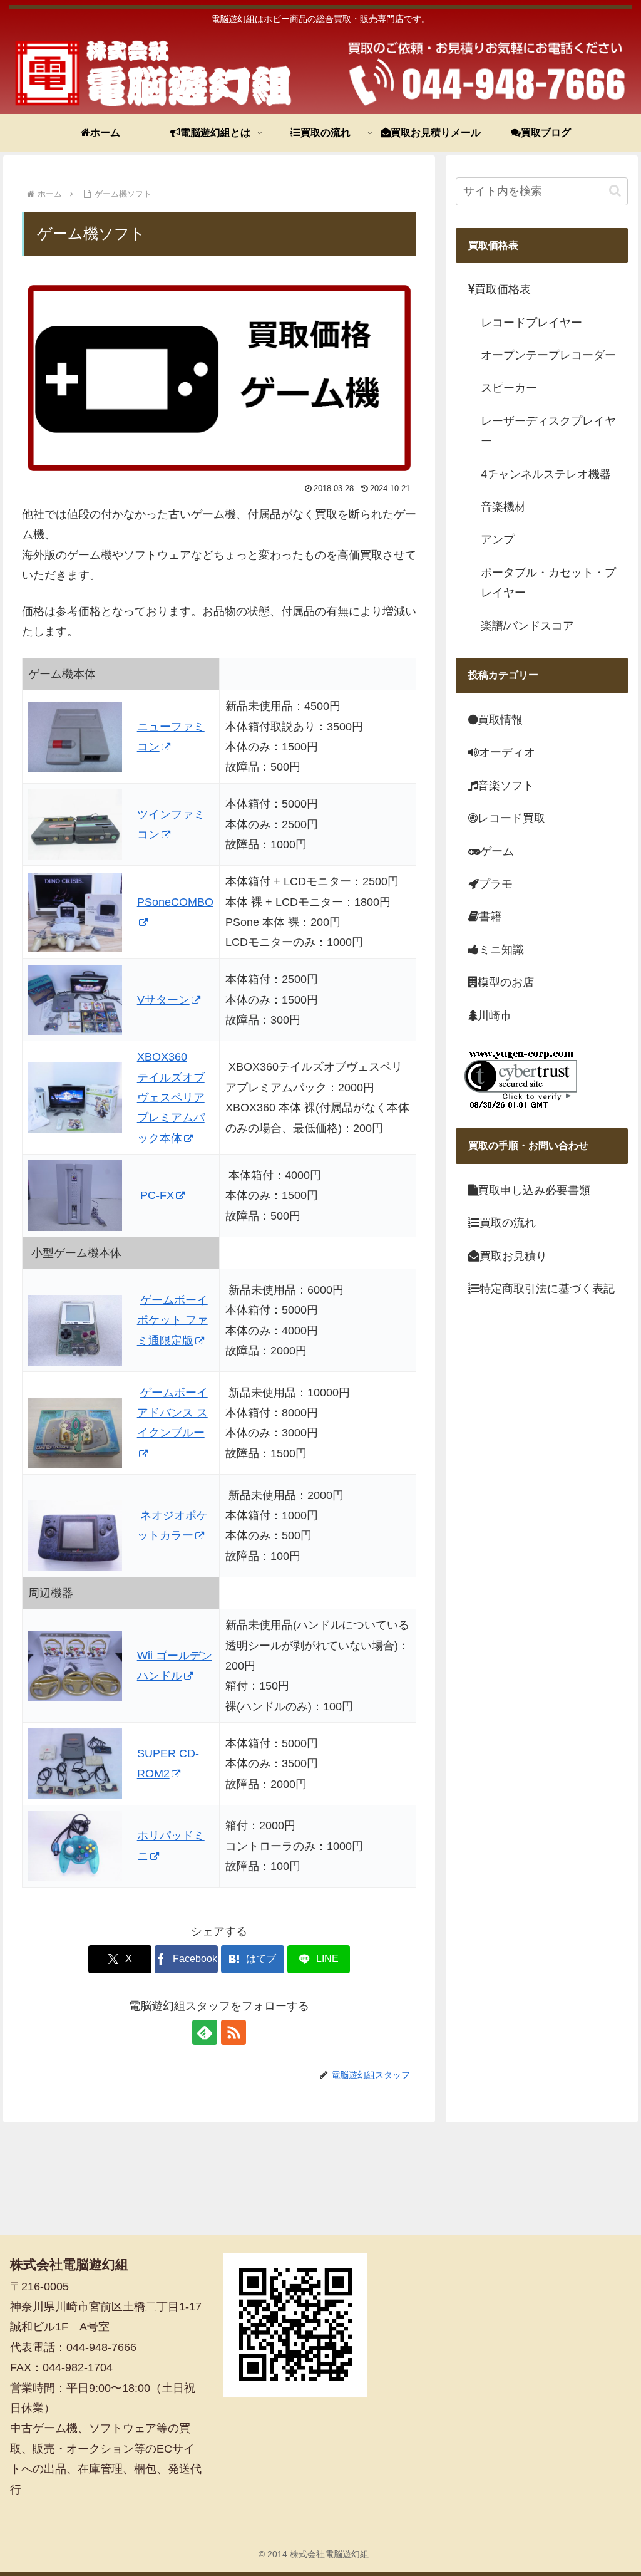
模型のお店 (506, 982)
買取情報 (500, 720)
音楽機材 (503, 507)
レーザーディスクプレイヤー (548, 431)
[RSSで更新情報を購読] (233, 2032)
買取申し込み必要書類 (534, 1190)
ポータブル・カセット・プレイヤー (548, 583)
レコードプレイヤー (531, 323)
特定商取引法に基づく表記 (547, 1289)
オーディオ (507, 752)
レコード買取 (511, 818)
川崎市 (495, 1015)
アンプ (498, 539)
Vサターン (163, 1000)
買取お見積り (513, 1256)
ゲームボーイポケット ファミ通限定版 (172, 1320)
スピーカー (509, 388)
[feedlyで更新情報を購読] (205, 2032)
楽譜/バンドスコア (527, 626)
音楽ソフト (506, 786)
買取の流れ (508, 1223)
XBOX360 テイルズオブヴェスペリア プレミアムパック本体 (171, 1098)
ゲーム (497, 851)
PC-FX (157, 1195)
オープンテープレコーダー (548, 355)
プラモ (496, 884)
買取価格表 (503, 289)
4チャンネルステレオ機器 (546, 474)
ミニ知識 (501, 950)
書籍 (490, 917)
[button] (615, 191)
